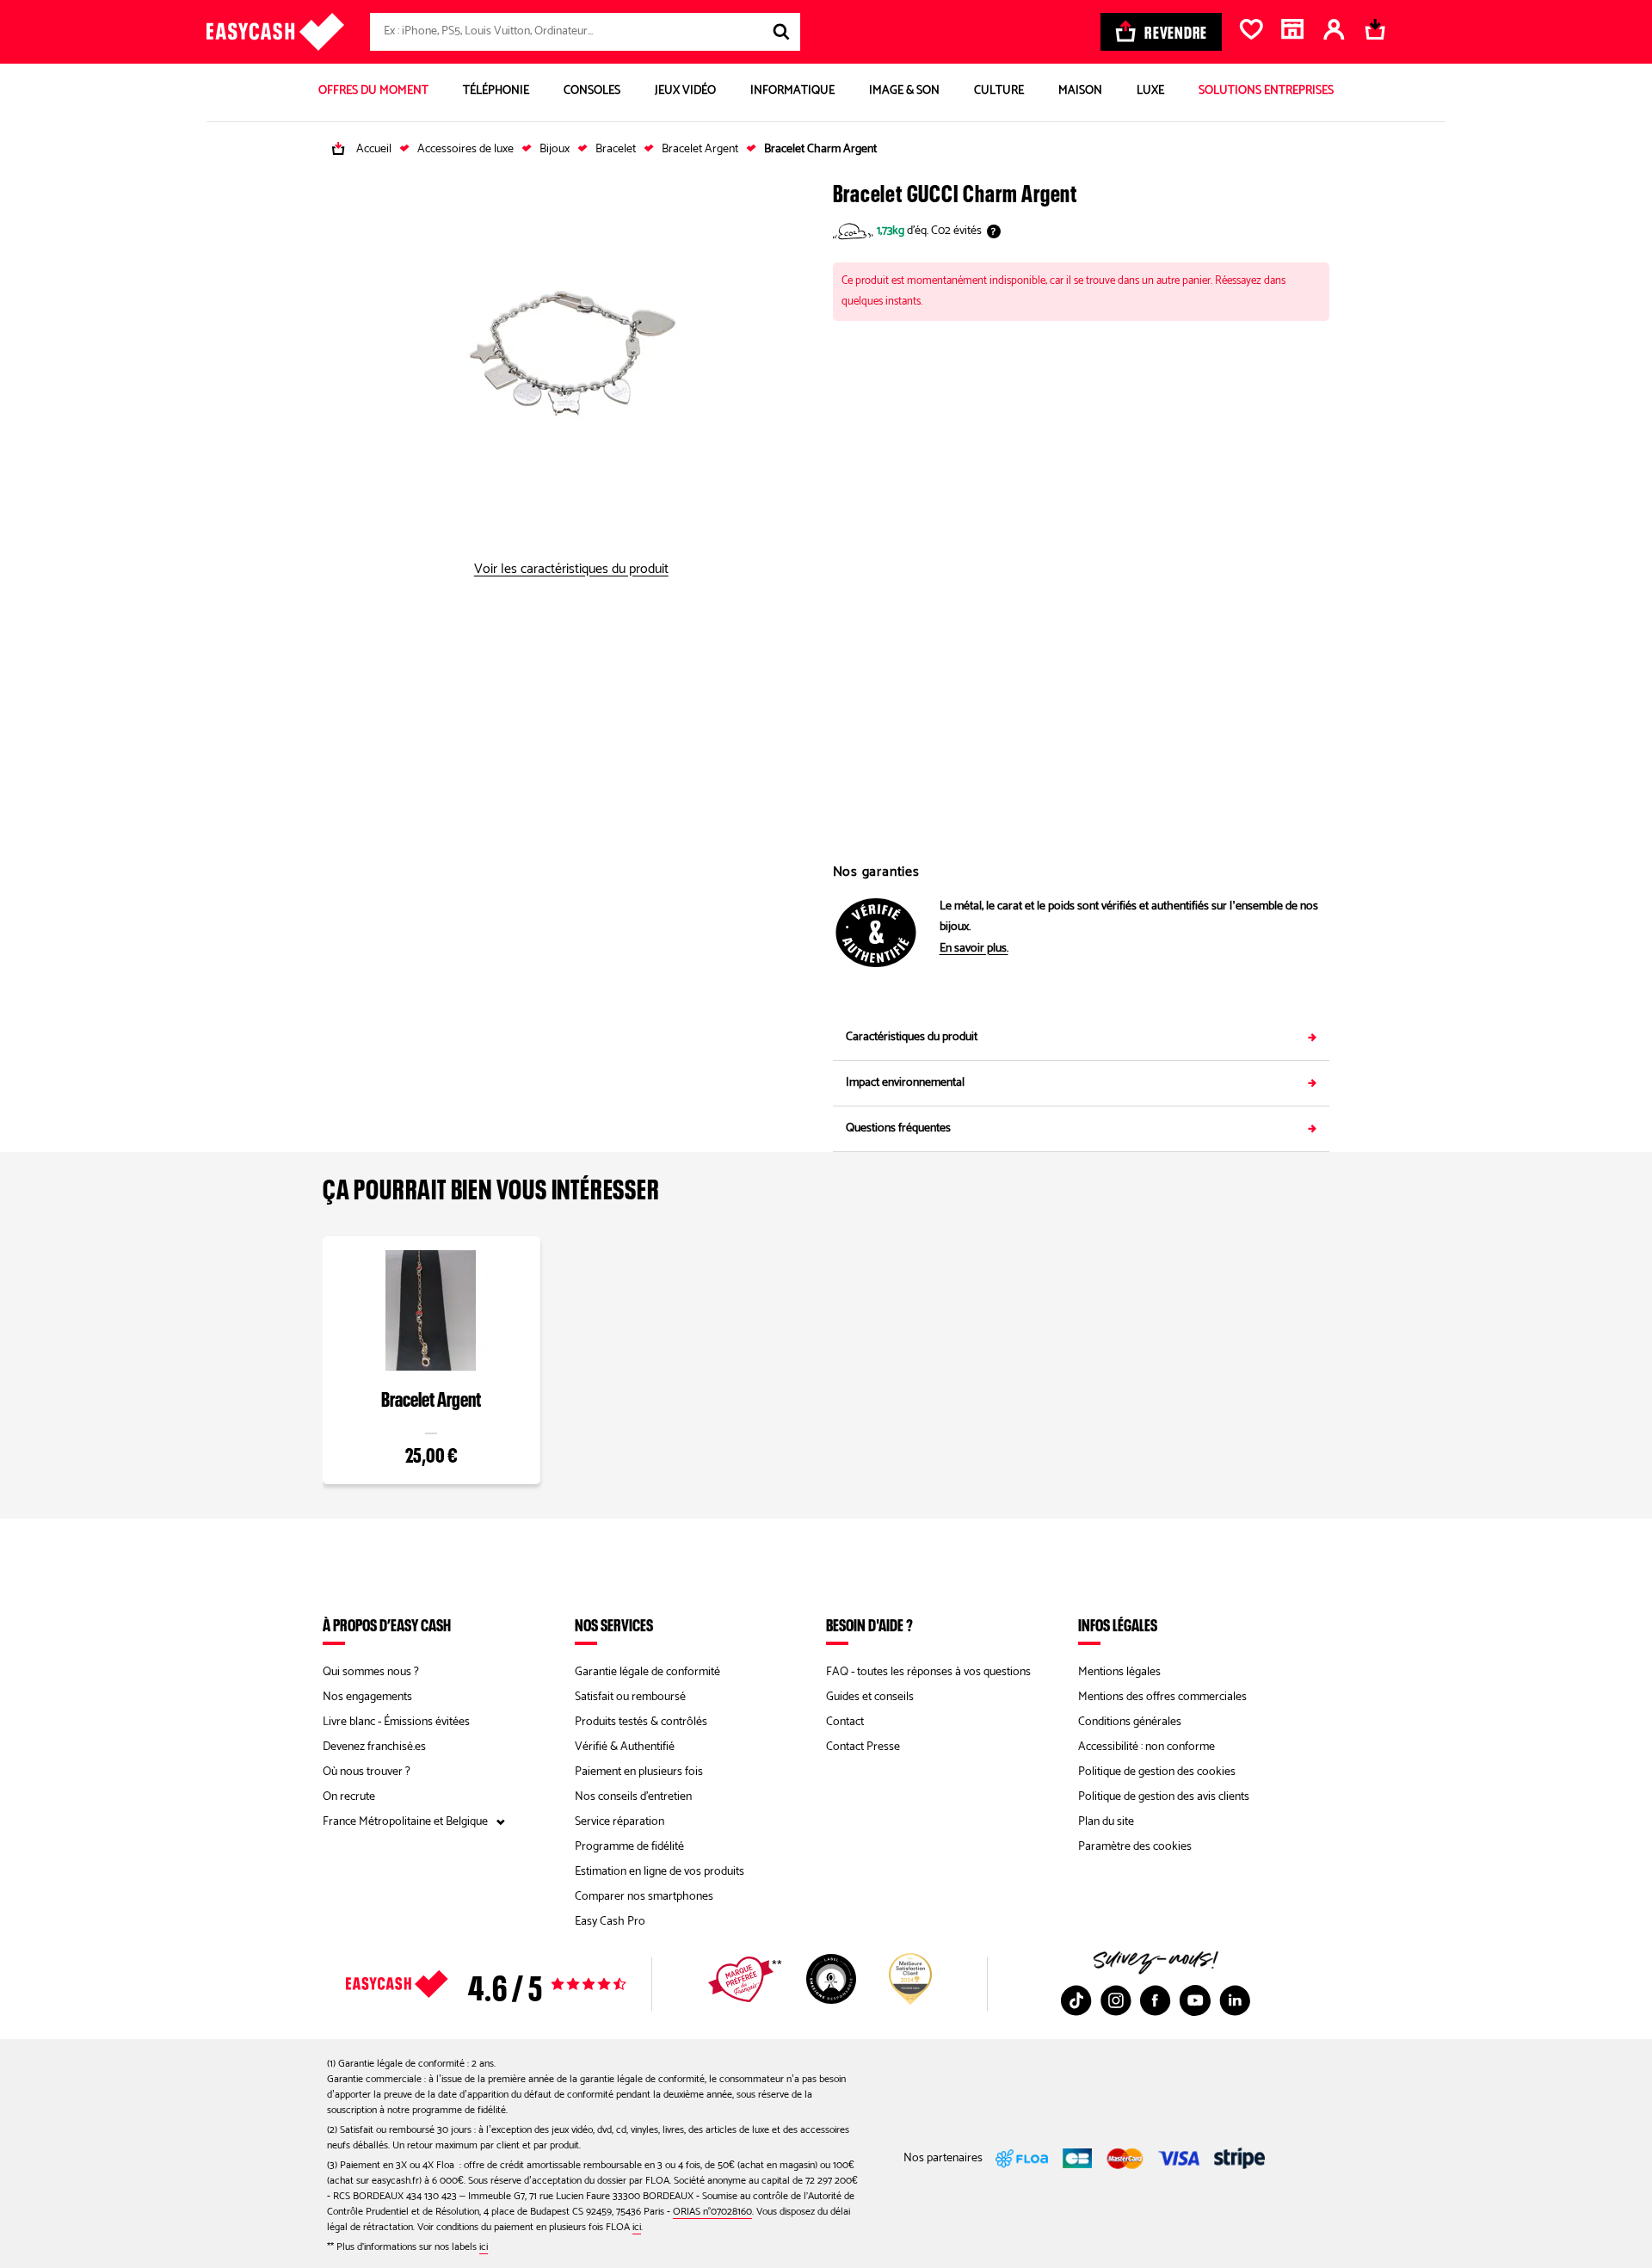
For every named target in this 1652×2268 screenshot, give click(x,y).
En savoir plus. (974, 949)
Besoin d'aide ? (869, 1624)
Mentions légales (1119, 1672)
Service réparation (619, 1822)
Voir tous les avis (516, 1984)
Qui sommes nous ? (371, 1672)
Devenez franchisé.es (374, 1747)
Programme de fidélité (629, 1847)
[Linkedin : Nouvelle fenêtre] (1235, 2000)
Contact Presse (863, 1747)
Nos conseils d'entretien (633, 1797)
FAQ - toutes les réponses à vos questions (928, 1672)
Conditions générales (1130, 1722)
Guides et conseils (870, 1697)
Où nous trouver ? (367, 1772)
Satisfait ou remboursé (630, 1697)
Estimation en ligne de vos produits (660, 1872)
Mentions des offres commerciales (1162, 1697)
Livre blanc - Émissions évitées (396, 1722)
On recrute (349, 1797)
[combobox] (585, 32)
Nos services (614, 1624)
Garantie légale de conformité (647, 1672)
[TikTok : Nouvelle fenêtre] (1076, 2000)
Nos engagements (367, 1697)
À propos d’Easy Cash (387, 1624)
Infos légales (1118, 1624)
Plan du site (1106, 1822)
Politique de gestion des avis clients (1164, 1797)
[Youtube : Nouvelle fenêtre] (1195, 2000)
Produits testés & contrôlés (641, 1722)
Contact (845, 1722)
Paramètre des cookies (1135, 1847)
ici (637, 2227)
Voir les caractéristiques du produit (571, 570)
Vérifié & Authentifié (625, 1747)
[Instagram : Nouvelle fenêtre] (1116, 2000)
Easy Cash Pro (610, 1922)
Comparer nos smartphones (644, 1897)
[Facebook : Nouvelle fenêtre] (1156, 2000)
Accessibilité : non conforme (1147, 1747)
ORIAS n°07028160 (712, 2212)
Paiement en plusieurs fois (639, 1772)
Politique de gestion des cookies (1157, 1772)
